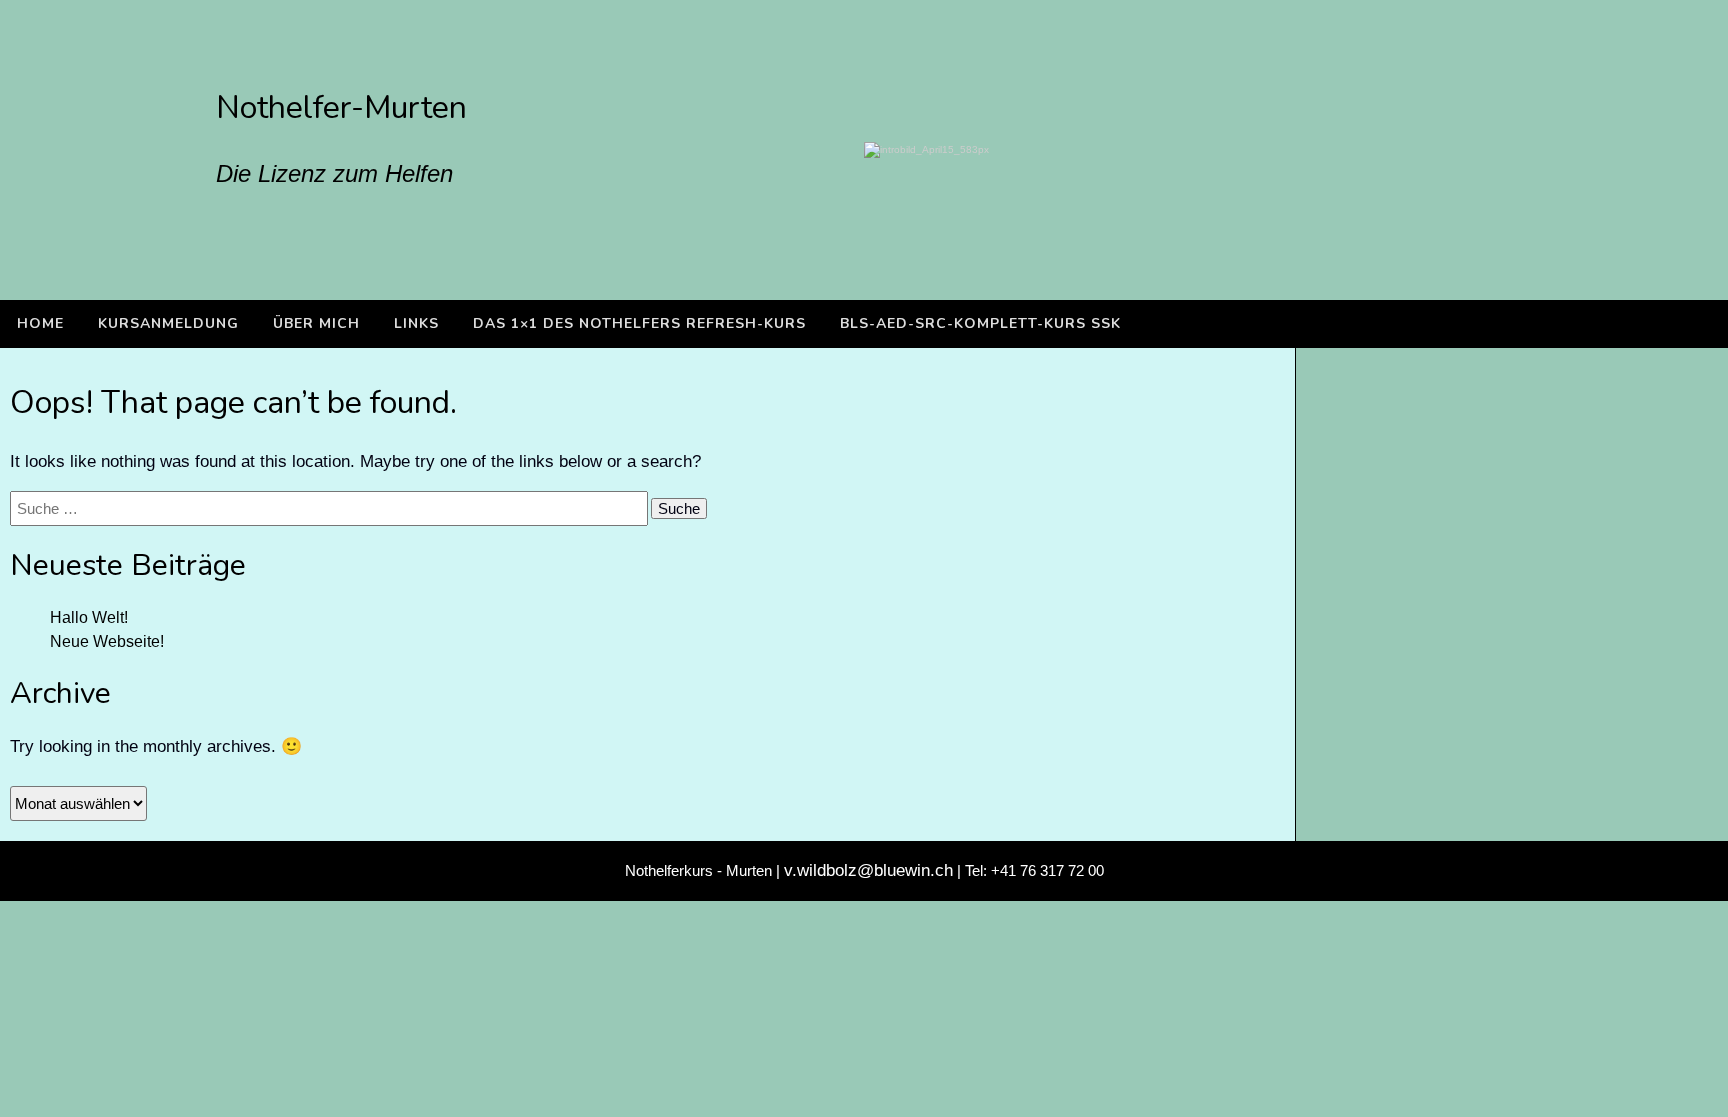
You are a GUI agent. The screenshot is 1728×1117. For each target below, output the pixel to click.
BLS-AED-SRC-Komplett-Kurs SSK (980, 323)
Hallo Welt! (89, 617)
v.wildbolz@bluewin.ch (868, 870)
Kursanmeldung (168, 323)
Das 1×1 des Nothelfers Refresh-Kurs (639, 323)
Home (40, 323)
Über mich (316, 323)
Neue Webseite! (107, 641)
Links (416, 323)
